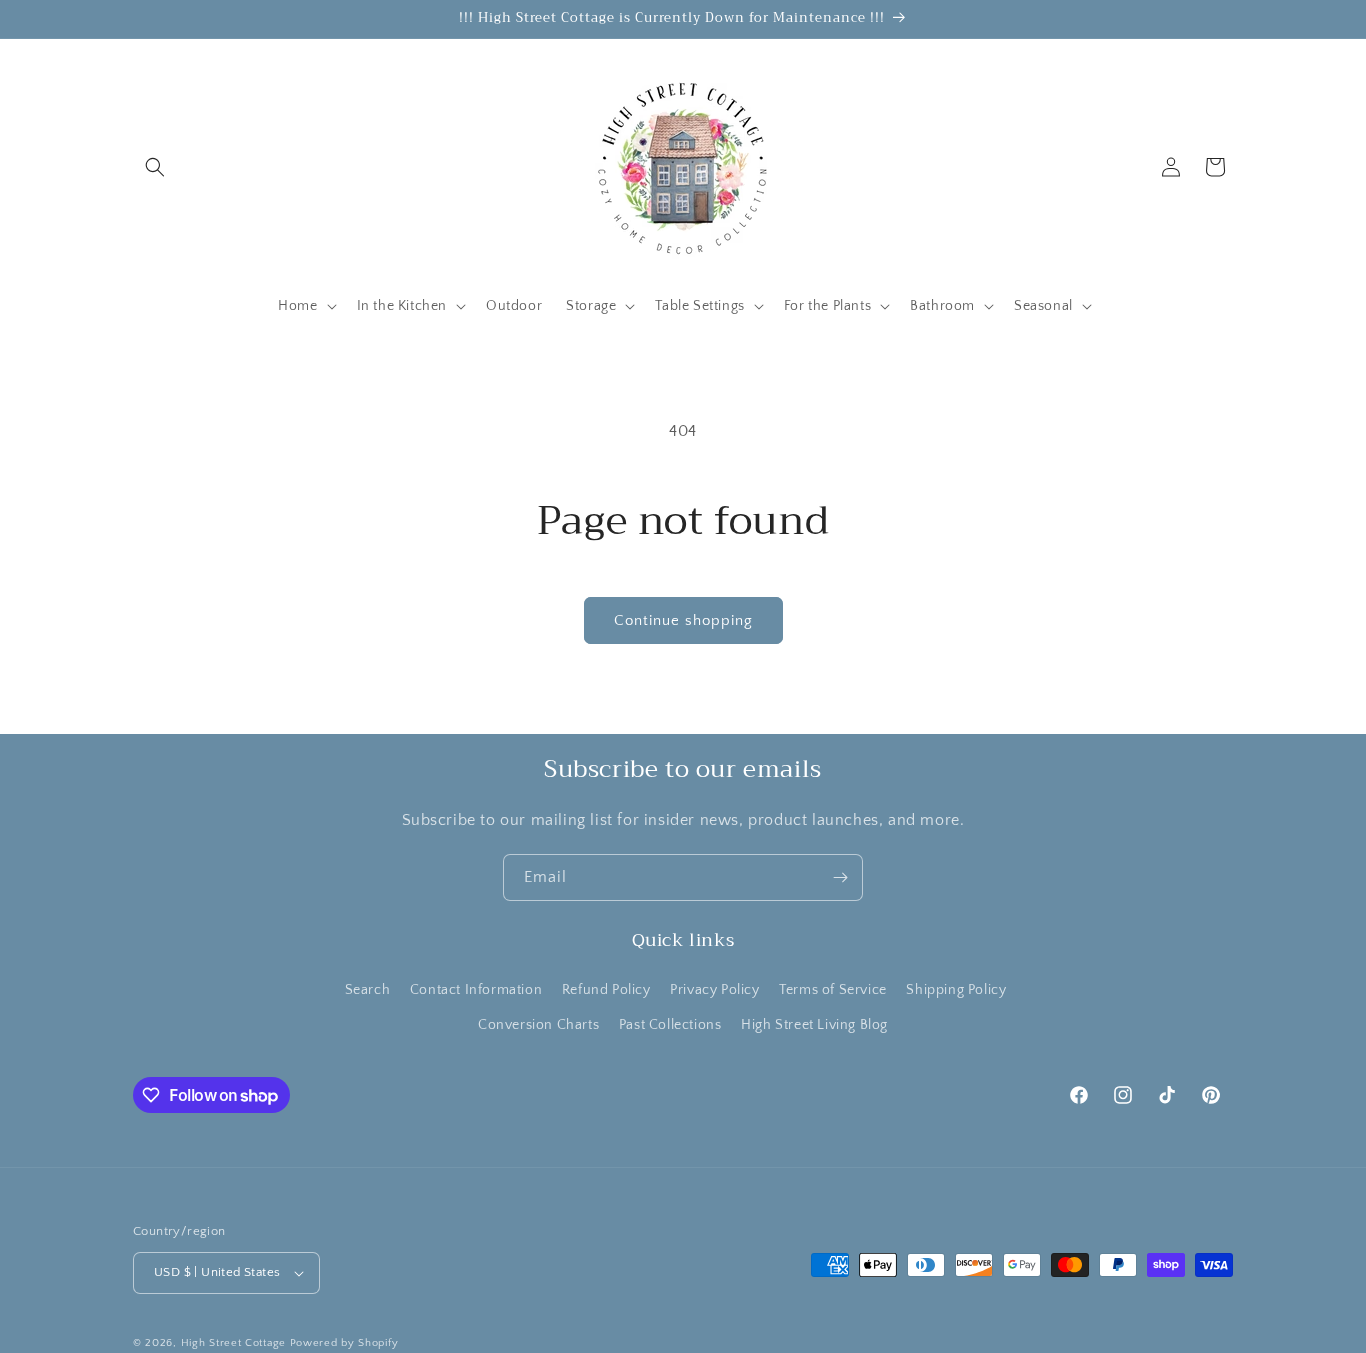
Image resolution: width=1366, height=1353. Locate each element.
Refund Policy (606, 990)
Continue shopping (683, 620)
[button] (155, 167)
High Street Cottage (233, 1343)
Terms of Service (833, 990)
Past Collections (670, 1025)
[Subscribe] (840, 877)
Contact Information (476, 990)
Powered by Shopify (344, 1343)
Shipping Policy (956, 990)
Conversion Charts (538, 1025)
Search (368, 990)
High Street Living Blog (814, 1025)
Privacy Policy (714, 990)
